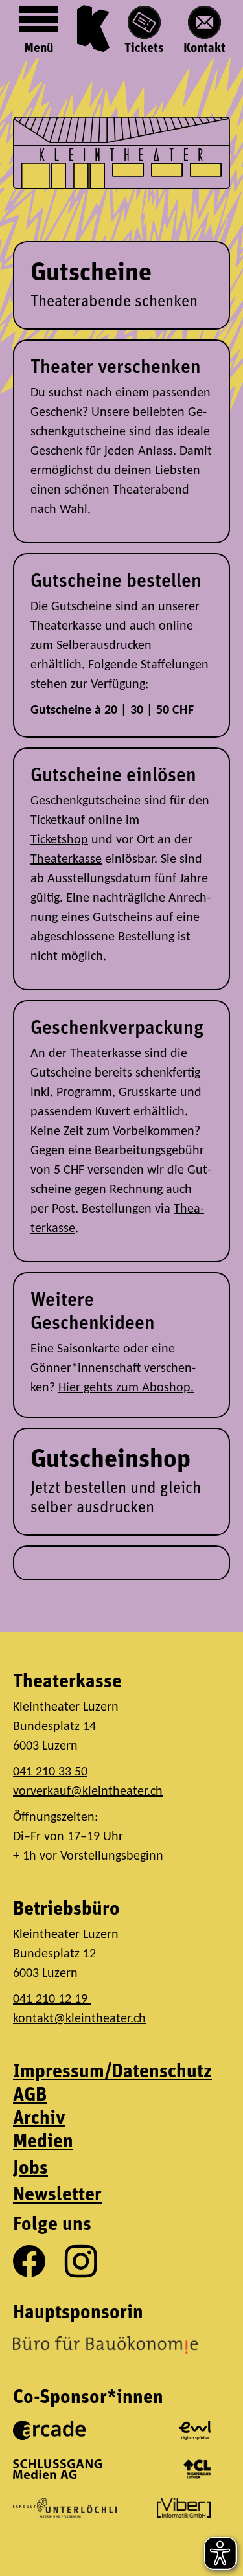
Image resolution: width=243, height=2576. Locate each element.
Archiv (39, 2119)
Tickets (144, 49)
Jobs (30, 2169)
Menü (39, 49)
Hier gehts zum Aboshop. (126, 1388)
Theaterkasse (66, 860)
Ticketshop (59, 840)
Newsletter (57, 2195)
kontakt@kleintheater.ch (79, 2019)
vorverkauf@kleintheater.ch (88, 1792)
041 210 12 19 (52, 2000)
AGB (30, 2096)
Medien (43, 2142)
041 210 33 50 (50, 1772)
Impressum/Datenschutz (112, 2072)
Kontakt (204, 49)
